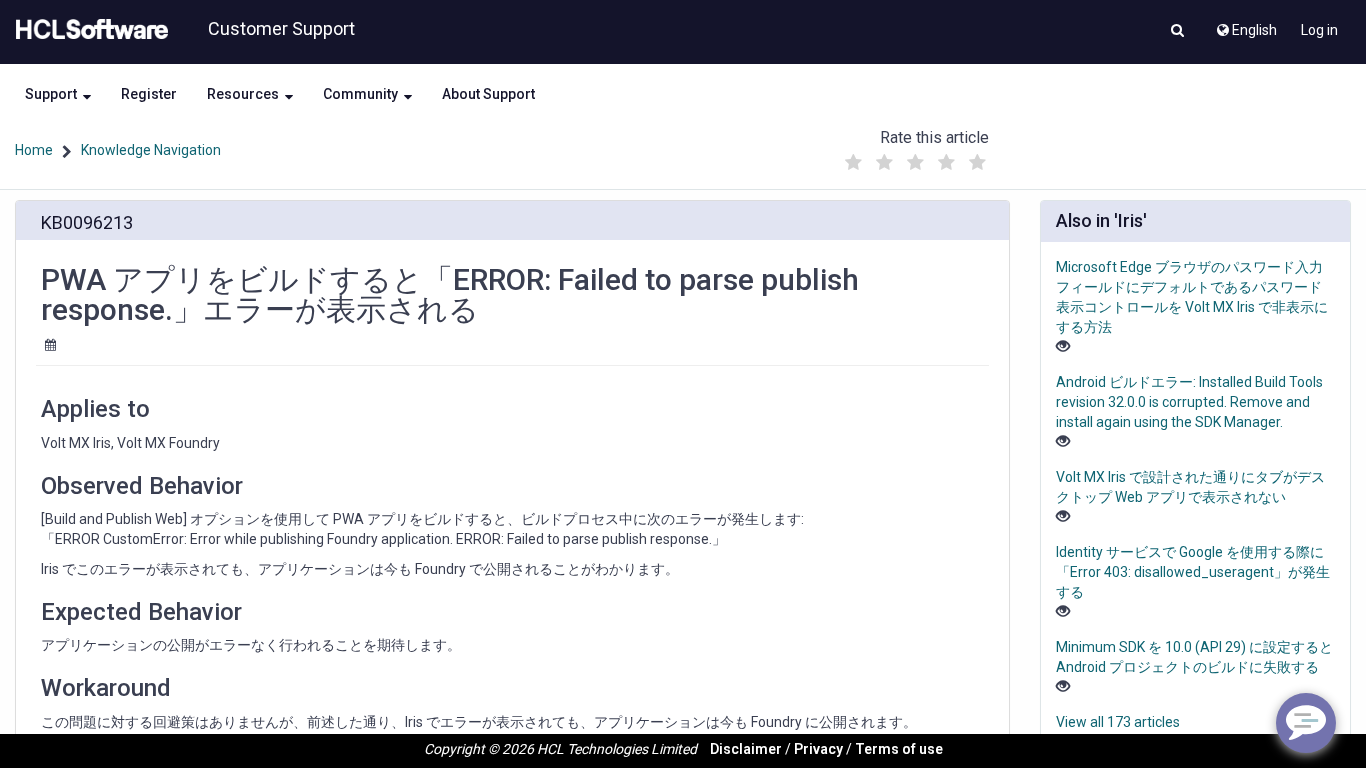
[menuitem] (1245, 25)
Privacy (818, 749)
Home (34, 150)
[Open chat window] (1306, 723)
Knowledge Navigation (151, 150)
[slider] (915, 157)
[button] (1177, 32)
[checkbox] (853, 163)
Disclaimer (746, 749)
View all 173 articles (1118, 722)
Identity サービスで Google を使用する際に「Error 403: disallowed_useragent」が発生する (1193, 572)
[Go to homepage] (88, 30)
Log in (1319, 30)
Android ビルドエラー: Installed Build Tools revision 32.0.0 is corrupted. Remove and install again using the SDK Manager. (1189, 402)
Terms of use (899, 749)
